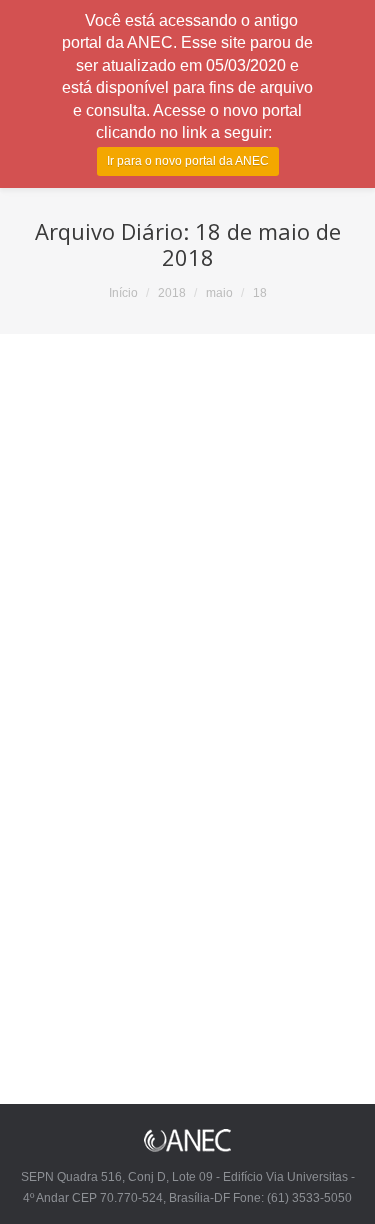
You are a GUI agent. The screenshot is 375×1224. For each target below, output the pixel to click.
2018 (172, 293)
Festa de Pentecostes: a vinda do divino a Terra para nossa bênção (171, 1012)
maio (219, 293)
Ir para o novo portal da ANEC (188, 161)
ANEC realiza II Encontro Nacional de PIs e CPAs (182, 670)
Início (123, 293)
